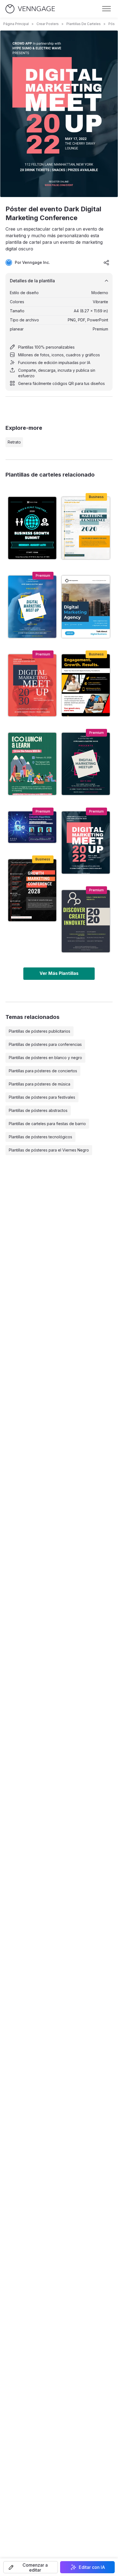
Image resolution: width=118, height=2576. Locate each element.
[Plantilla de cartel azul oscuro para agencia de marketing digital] (86, 607)
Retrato (14, 442)
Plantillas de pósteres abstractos (38, 1110)
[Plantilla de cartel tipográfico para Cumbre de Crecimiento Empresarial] (32, 528)
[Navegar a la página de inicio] (30, 9)
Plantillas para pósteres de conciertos (43, 1071)
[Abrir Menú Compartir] (106, 262)
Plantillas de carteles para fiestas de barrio (47, 1124)
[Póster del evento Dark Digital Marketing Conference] (86, 843)
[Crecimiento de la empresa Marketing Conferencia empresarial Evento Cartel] (86, 528)
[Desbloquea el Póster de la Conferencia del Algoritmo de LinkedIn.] (32, 827)
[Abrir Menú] (106, 9)
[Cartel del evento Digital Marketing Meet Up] (32, 607)
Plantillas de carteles (84, 24)
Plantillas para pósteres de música (40, 1084)
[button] (31, 2567)
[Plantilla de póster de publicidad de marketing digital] (86, 685)
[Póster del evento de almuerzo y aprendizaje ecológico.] (32, 764)
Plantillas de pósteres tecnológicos (40, 1137)
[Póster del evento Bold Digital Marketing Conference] (86, 764)
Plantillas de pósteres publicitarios (40, 1031)
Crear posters (48, 24)
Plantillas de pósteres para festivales (42, 1097)
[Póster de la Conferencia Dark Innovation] (86, 921)
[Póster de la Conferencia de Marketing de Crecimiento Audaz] (32, 890)
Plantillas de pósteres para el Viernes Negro (49, 1150)
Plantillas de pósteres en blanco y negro (45, 1058)
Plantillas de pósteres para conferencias (45, 1044)
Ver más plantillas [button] (59, 973)
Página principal (16, 24)
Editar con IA (92, 2567)
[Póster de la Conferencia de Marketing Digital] (32, 685)
